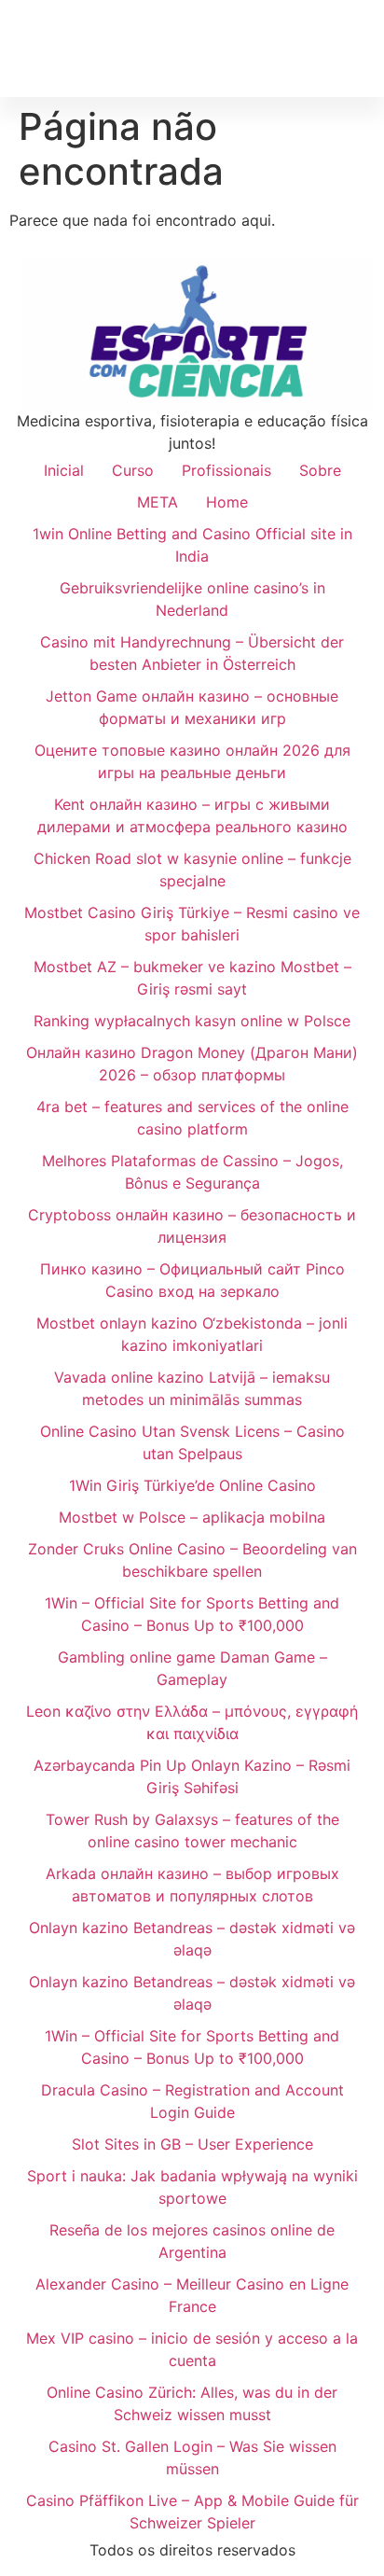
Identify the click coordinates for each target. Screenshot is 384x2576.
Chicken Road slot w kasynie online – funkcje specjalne (192, 870)
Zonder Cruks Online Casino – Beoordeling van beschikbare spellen (192, 1560)
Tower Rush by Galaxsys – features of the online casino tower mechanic (192, 1831)
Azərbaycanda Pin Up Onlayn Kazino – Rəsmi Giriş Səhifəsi (192, 1776)
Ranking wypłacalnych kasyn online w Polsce (192, 1021)
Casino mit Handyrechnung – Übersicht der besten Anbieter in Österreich (192, 653)
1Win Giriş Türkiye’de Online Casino (192, 1485)
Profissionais (226, 470)
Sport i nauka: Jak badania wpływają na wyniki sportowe (192, 2187)
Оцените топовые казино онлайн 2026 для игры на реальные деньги (192, 761)
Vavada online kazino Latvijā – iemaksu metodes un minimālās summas (192, 1388)
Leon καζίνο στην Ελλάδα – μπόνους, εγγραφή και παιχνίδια (192, 1722)
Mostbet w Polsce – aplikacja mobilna (192, 1517)
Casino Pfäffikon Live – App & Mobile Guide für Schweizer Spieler (192, 2512)
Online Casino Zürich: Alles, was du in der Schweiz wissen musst (192, 2403)
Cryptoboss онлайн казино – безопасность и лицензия (192, 1226)
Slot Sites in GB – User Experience (192, 2144)
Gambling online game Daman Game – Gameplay (192, 1668)
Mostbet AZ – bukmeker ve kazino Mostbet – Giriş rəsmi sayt (192, 978)
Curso (133, 470)
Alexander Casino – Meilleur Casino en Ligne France (192, 2295)
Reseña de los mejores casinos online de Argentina (192, 2241)
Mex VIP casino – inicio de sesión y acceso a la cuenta (192, 2349)
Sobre (320, 470)
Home (227, 502)
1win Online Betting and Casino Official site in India (192, 545)
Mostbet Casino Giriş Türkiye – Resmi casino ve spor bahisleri (192, 924)
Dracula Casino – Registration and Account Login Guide (192, 2101)
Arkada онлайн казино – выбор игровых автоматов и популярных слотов (192, 1885)
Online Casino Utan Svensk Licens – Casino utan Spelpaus (192, 1442)
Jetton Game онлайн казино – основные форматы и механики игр (192, 707)
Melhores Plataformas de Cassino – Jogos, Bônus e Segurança (192, 1172)
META (158, 502)
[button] (357, 48)
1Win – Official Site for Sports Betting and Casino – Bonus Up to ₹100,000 (192, 1614)
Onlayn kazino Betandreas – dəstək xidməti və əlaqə (192, 1939)
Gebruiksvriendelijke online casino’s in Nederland (192, 599)
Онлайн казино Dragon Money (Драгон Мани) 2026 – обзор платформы (192, 1064)
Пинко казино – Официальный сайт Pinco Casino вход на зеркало (192, 1280)
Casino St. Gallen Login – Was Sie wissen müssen (192, 2458)
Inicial (64, 470)
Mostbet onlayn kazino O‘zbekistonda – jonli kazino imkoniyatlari (192, 1334)
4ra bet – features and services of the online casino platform (192, 1118)
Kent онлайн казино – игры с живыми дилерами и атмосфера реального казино (192, 815)
